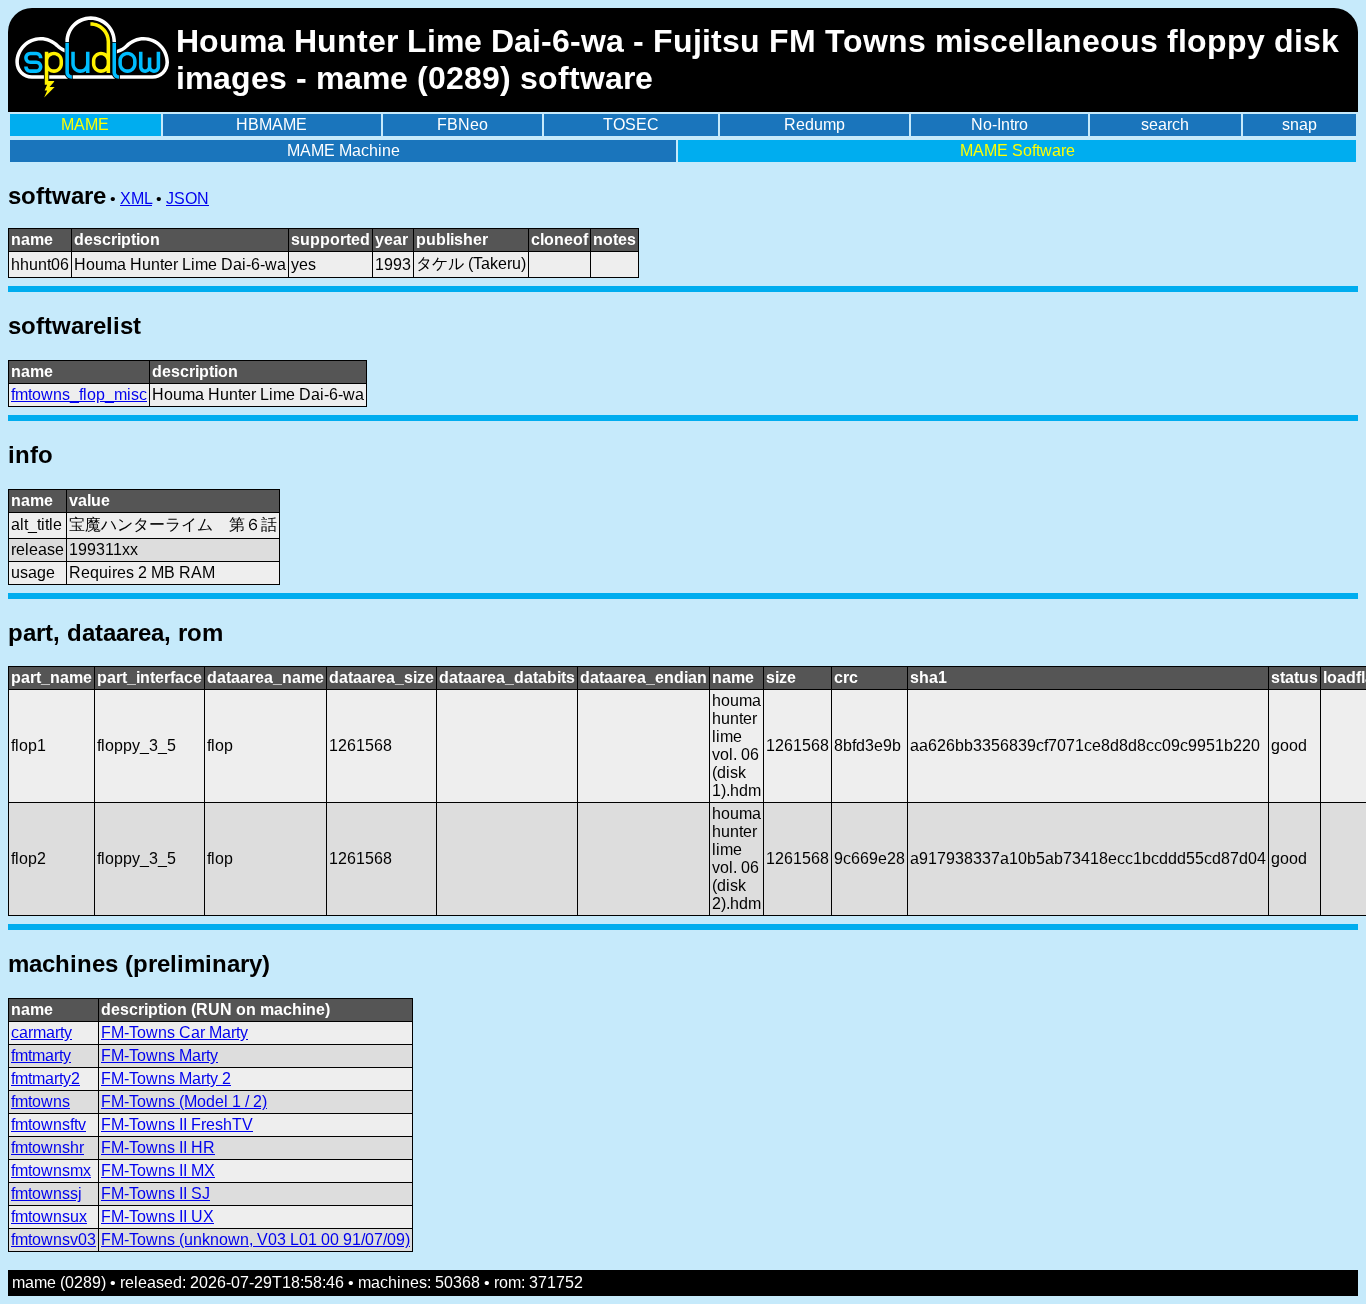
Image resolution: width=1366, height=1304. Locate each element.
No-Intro (999, 124)
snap (1299, 124)
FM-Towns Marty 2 (166, 1078)
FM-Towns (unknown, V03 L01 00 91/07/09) (255, 1239)
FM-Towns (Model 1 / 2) (184, 1101)
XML (136, 198)
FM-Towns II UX (157, 1216)
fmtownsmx (51, 1170)
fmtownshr (47, 1147)
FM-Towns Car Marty (174, 1032)
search (1165, 124)
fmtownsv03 (53, 1239)
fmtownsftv (48, 1124)
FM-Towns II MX (158, 1170)
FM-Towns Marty (159, 1055)
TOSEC (631, 124)
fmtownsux (49, 1216)
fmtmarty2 (45, 1078)
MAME (85, 124)
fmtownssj (46, 1193)
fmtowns (40, 1101)
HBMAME (271, 124)
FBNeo (462, 124)
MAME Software (1017, 150)
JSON (187, 198)
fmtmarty (41, 1055)
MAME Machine (343, 150)
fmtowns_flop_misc (79, 394)
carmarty (41, 1032)
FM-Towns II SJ (155, 1193)
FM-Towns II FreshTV (177, 1124)
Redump (814, 124)
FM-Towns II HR (158, 1147)
